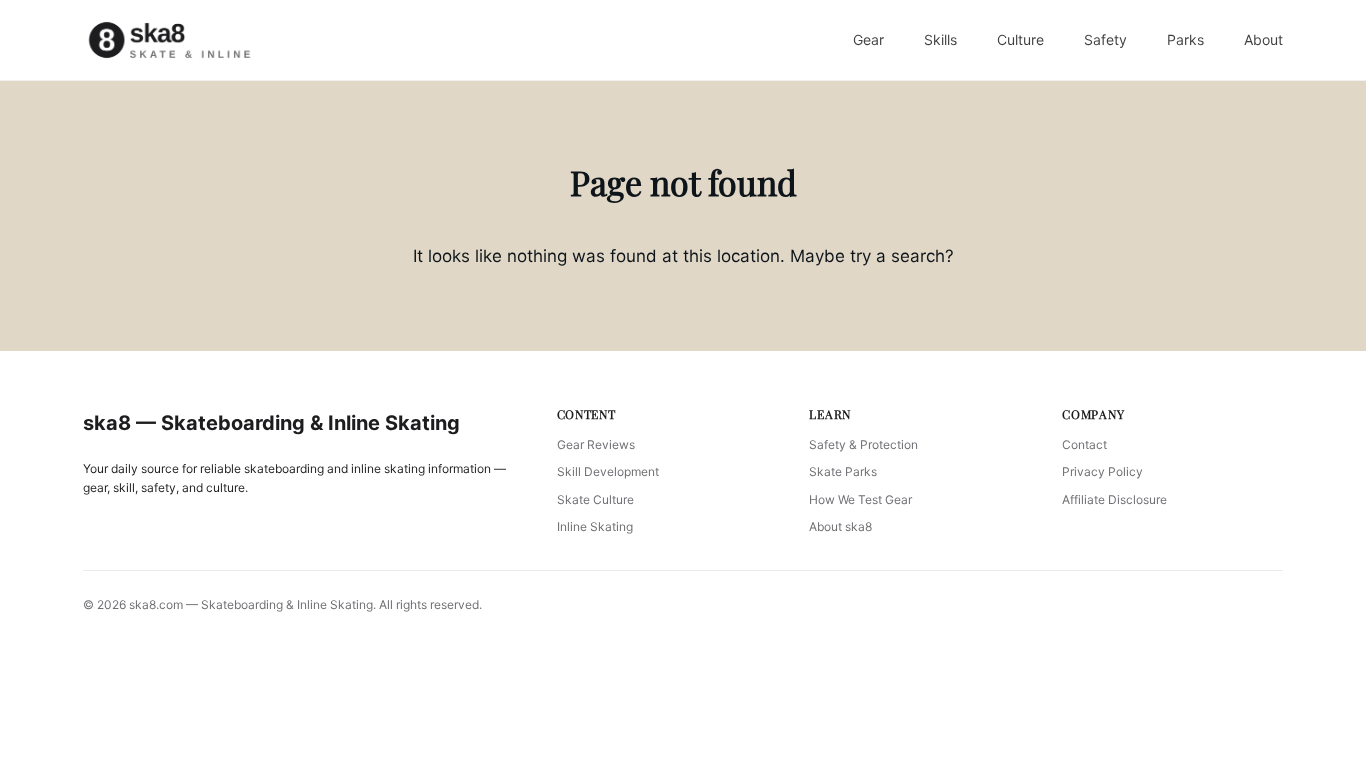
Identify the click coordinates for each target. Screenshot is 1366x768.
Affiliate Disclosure (1114, 499)
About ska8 (840, 526)
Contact (1084, 444)
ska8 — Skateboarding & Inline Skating (271, 423)
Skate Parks (843, 471)
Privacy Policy (1102, 471)
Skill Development (608, 471)
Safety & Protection (863, 444)
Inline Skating (595, 526)
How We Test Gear (860, 499)
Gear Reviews (596, 444)
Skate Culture (595, 499)
